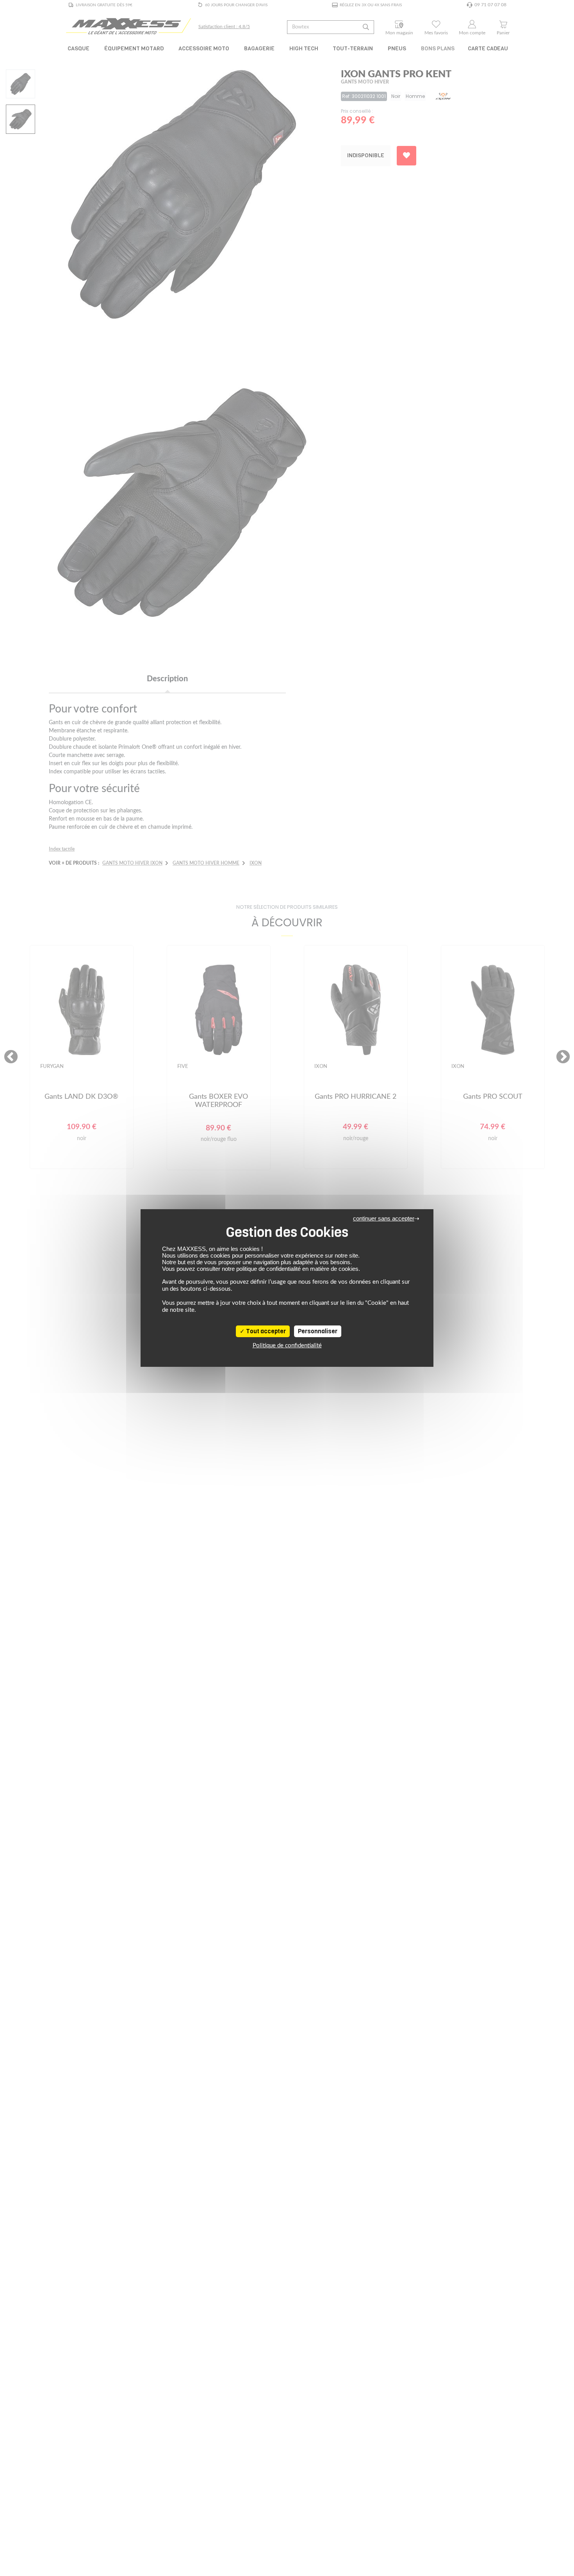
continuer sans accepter (384, 1218)
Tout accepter (265, 1331)
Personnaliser (318, 1331)
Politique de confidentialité (287, 1346)
